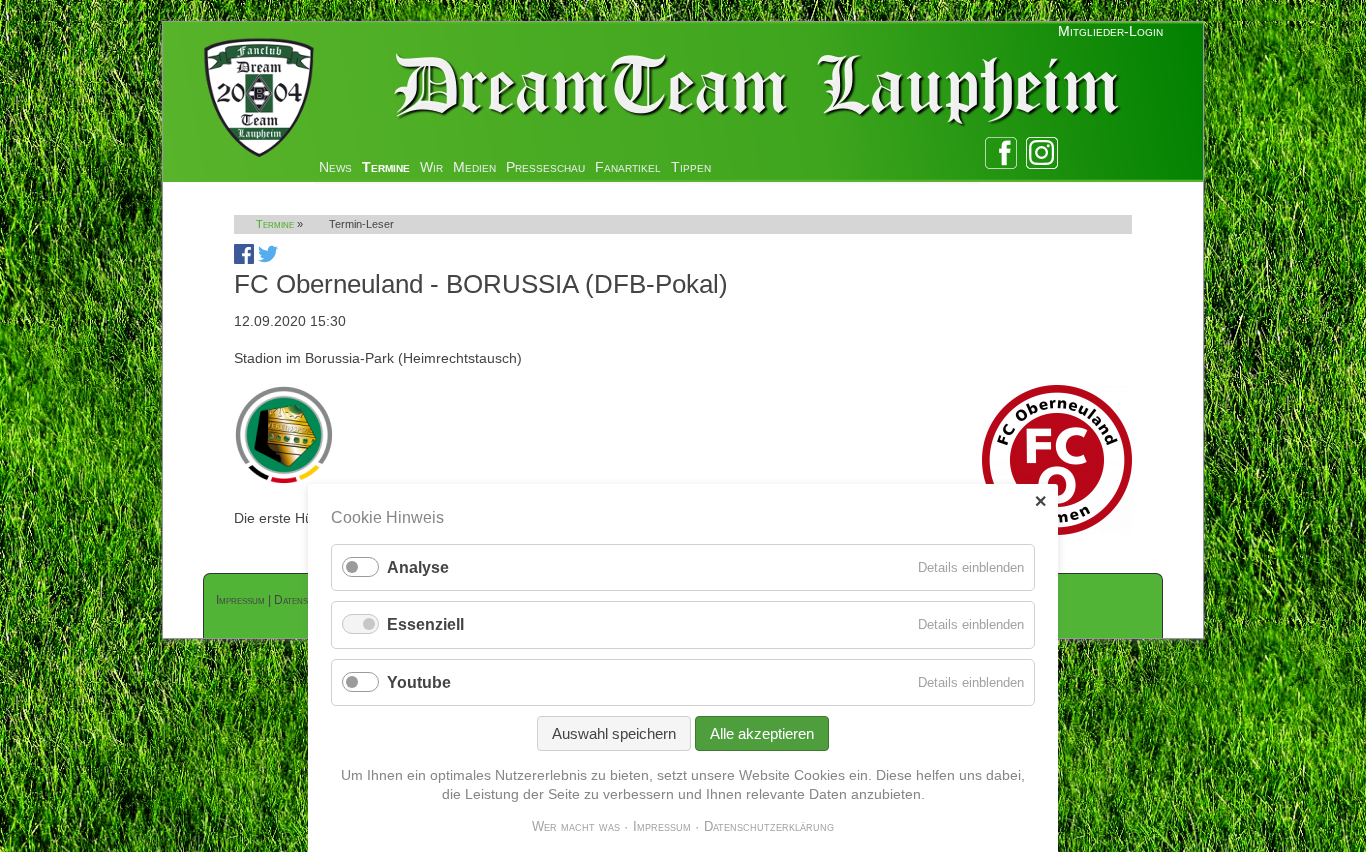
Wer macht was (576, 826)
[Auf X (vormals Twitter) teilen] (268, 259)
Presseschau (545, 167)
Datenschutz (305, 600)
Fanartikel (628, 167)
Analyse (418, 567)
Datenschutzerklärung (769, 826)
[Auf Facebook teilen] (244, 259)
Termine (386, 167)
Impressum (240, 600)
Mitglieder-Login (1110, 31)
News (335, 167)
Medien (474, 167)
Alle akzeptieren (762, 733)
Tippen (691, 167)
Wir (431, 167)
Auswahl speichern (614, 733)
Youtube (419, 682)
